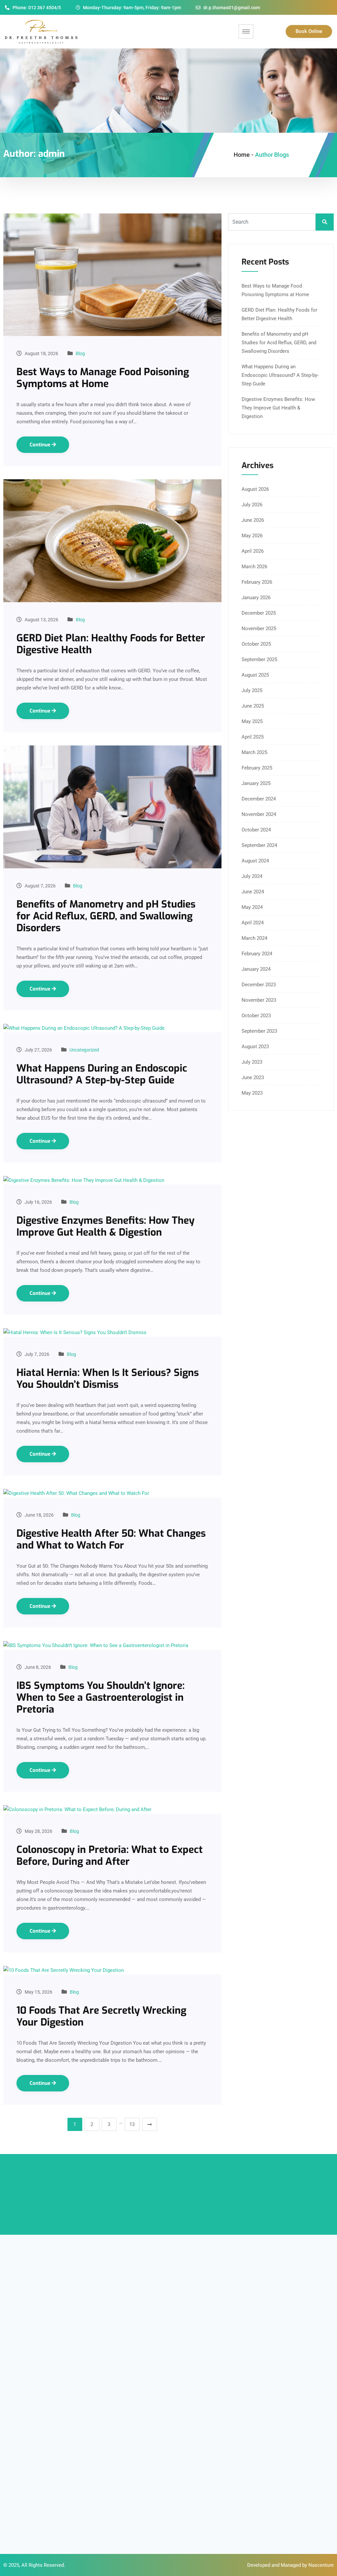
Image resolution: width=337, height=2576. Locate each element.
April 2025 (253, 737)
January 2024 (256, 969)
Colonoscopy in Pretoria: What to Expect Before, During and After (110, 1856)
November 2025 (259, 629)
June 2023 (253, 1078)
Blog (80, 353)
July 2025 (252, 690)
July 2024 (252, 876)
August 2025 (255, 675)
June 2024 (253, 892)
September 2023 (259, 1031)
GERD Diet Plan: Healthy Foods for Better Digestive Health (111, 644)
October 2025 (256, 644)
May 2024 (252, 907)
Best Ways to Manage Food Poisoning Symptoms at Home (103, 378)
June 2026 (253, 520)
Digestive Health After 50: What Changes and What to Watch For (111, 1539)
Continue (41, 445)
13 (132, 2124)
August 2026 (255, 489)
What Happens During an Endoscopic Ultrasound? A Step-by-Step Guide (102, 1074)
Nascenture (321, 2565)
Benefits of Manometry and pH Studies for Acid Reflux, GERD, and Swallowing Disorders (106, 916)
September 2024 (259, 845)
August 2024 (255, 861)
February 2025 (257, 768)
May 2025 (252, 721)
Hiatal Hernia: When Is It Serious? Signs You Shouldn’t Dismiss (108, 1379)
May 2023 (252, 1093)
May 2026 (252, 536)
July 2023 (252, 1062)
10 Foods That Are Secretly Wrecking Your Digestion (101, 2016)
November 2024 (259, 814)
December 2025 (259, 613)
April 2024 (253, 923)
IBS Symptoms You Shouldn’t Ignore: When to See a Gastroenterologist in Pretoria (101, 1697)
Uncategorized (84, 1050)
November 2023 (259, 1000)
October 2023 (256, 1016)
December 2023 (259, 985)
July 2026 (252, 505)
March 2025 (254, 752)
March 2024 (254, 938)
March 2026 (254, 567)
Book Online (309, 31)
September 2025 (259, 659)
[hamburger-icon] (246, 31)
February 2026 (257, 582)
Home (242, 155)
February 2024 (257, 954)
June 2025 (253, 706)
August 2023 (255, 1047)
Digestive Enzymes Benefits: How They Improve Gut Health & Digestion (105, 1226)
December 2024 (259, 799)
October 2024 (256, 830)
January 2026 (256, 598)
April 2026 (253, 551)
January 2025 (256, 783)
